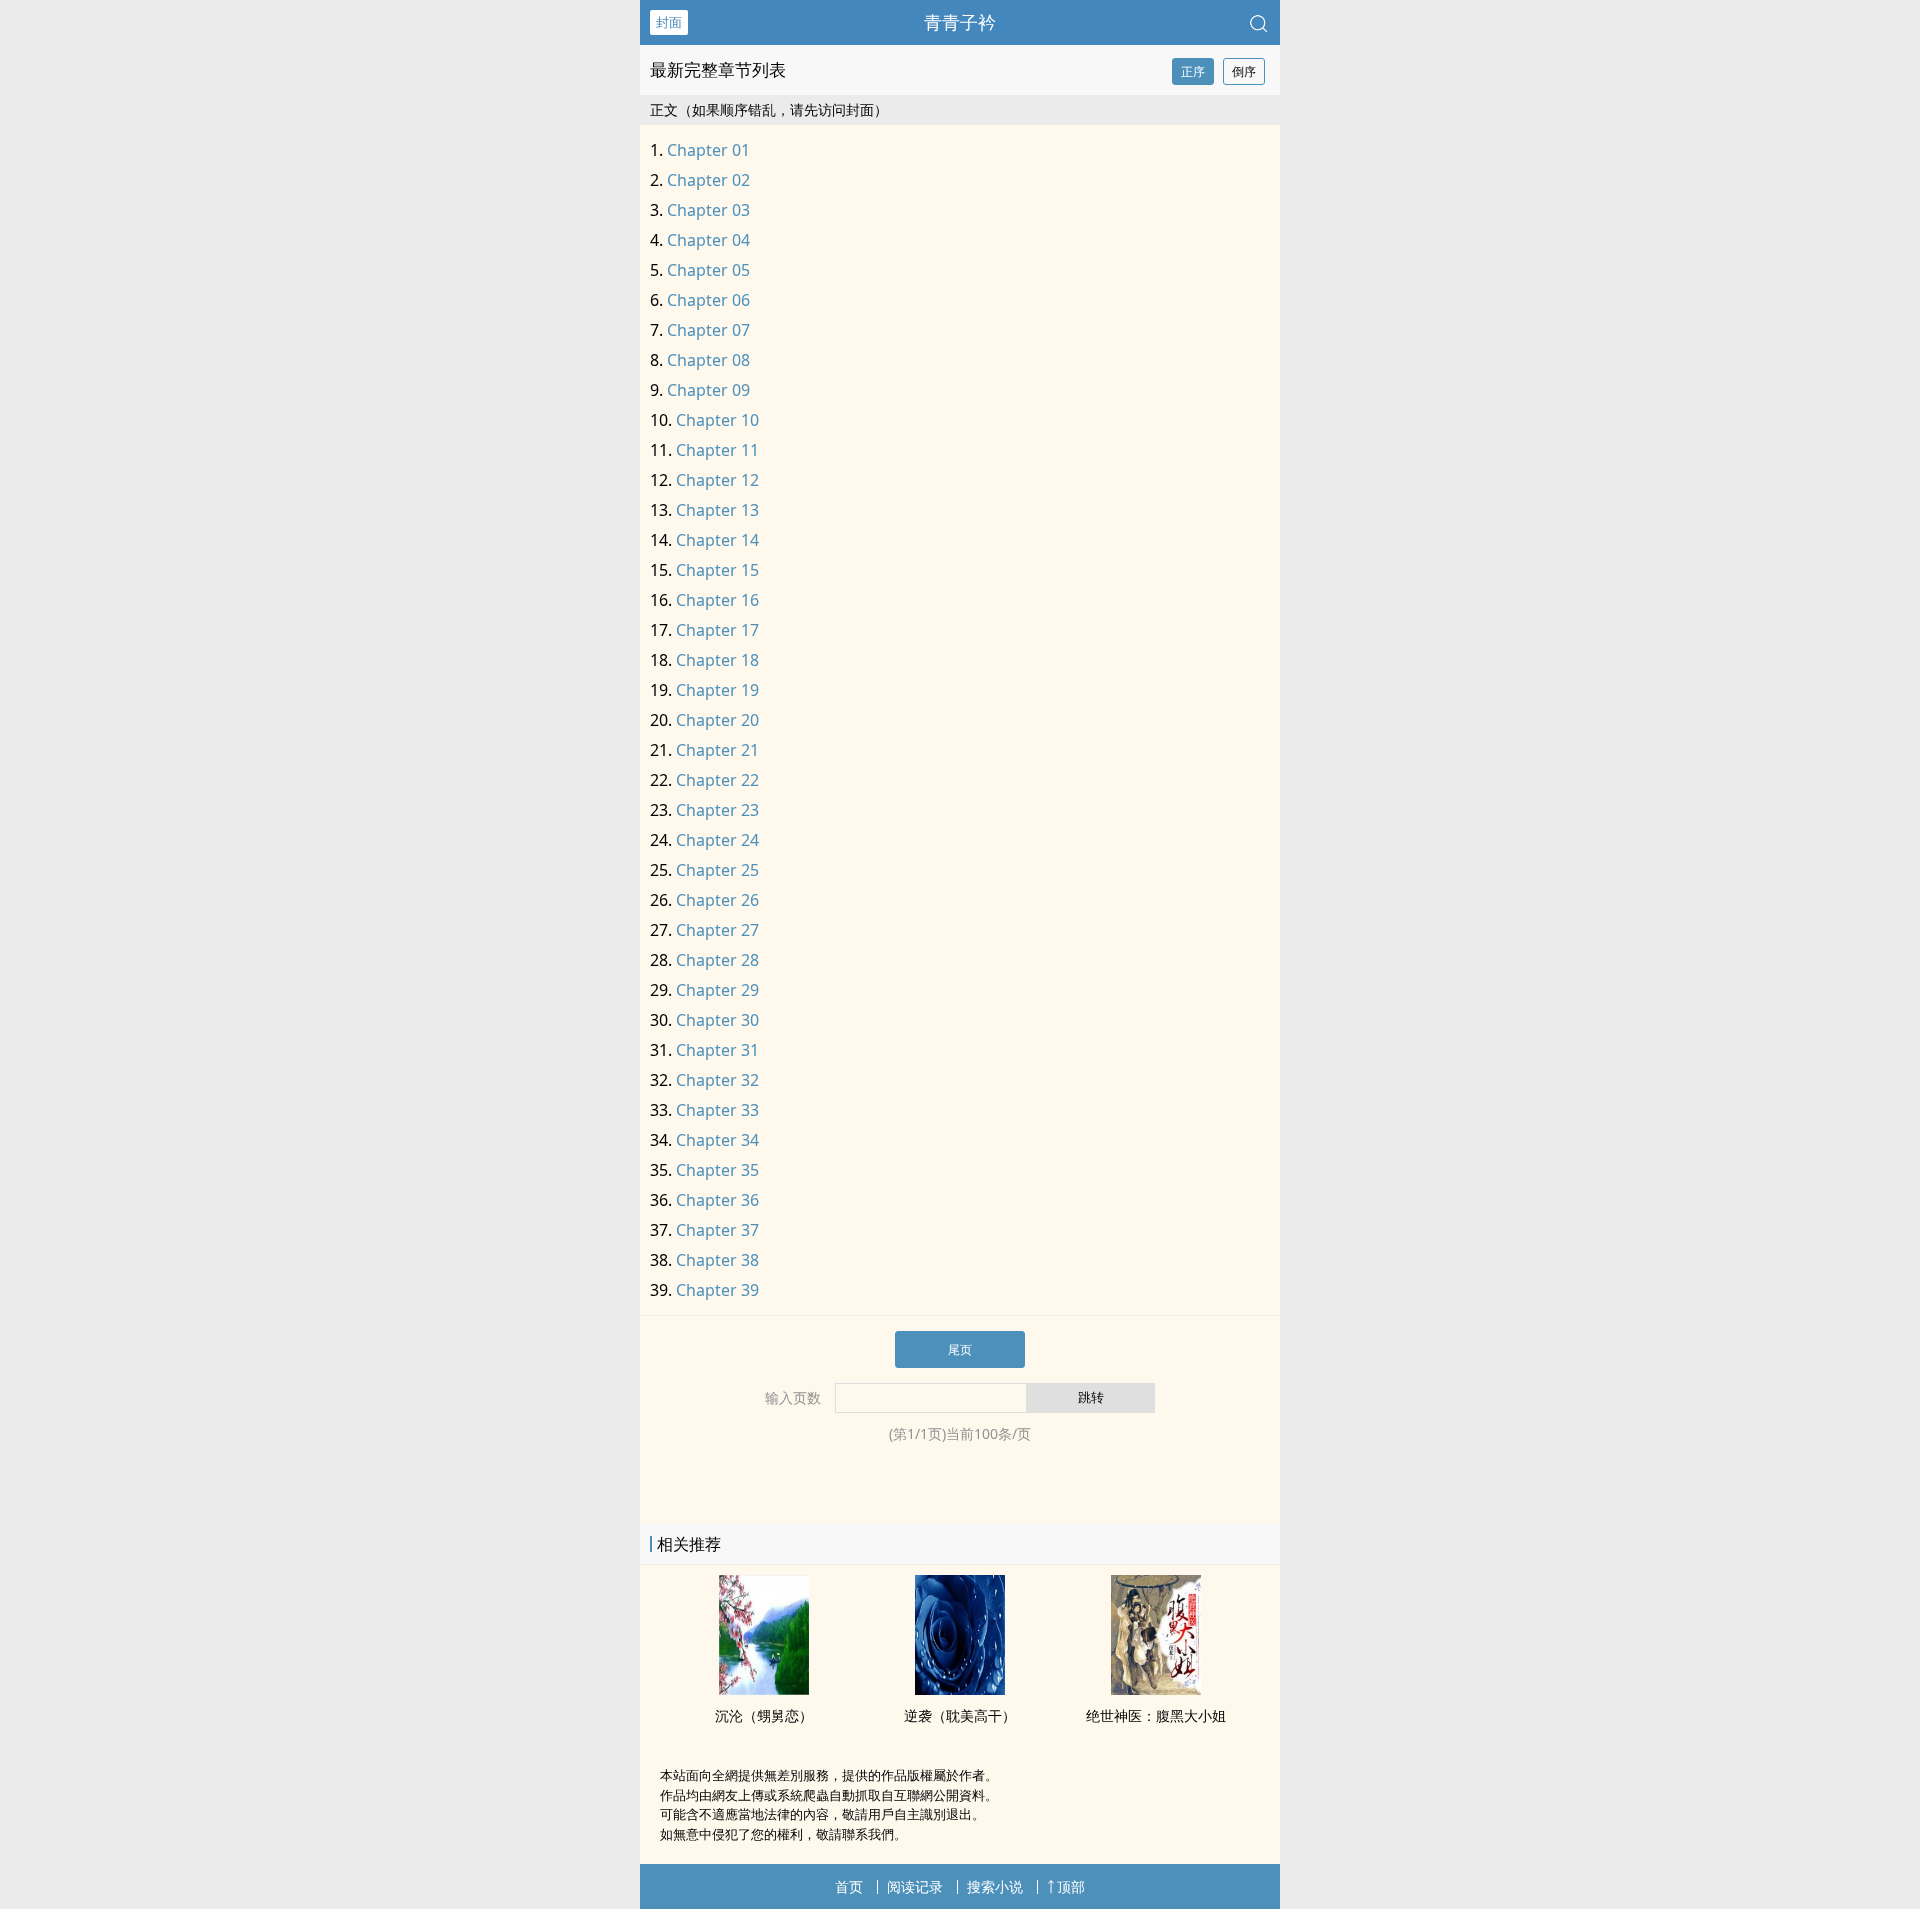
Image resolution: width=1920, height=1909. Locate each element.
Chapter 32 (717, 1080)
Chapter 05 (708, 270)
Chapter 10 (717, 420)
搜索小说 (995, 1886)
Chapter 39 (717, 1290)
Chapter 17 (717, 630)
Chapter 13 (717, 510)
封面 (669, 22)
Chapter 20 (717, 720)
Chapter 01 (708, 150)
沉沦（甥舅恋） (764, 1715)
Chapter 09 (708, 390)
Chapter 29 (717, 990)
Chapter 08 (708, 360)
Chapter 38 (717, 1260)
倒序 (1244, 71)
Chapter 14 (717, 540)
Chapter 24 (717, 840)
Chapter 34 (717, 1140)
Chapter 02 (708, 180)
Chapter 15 (717, 570)
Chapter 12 (717, 480)
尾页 (960, 1349)
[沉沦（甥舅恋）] (764, 1689)
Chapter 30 (717, 1020)
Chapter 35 (717, 1170)
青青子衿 (960, 22)
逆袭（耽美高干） (960, 1715)
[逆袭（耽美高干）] (960, 1689)
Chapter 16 (717, 600)
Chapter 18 (717, 660)
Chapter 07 (708, 330)
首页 (849, 1886)
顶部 (1071, 1886)
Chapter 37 (717, 1230)
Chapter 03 (708, 210)
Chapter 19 (717, 690)
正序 (1193, 71)
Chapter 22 (717, 780)
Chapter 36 (717, 1200)
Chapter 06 (708, 300)
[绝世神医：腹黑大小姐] (1156, 1689)
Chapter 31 (717, 1050)
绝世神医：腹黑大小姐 (1156, 1715)
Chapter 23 (717, 810)
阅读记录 (915, 1886)
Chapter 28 (717, 960)
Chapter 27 (717, 930)
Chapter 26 (717, 900)
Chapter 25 (717, 870)
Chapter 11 (717, 450)
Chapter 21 (717, 750)
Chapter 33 (717, 1110)
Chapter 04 (708, 240)
